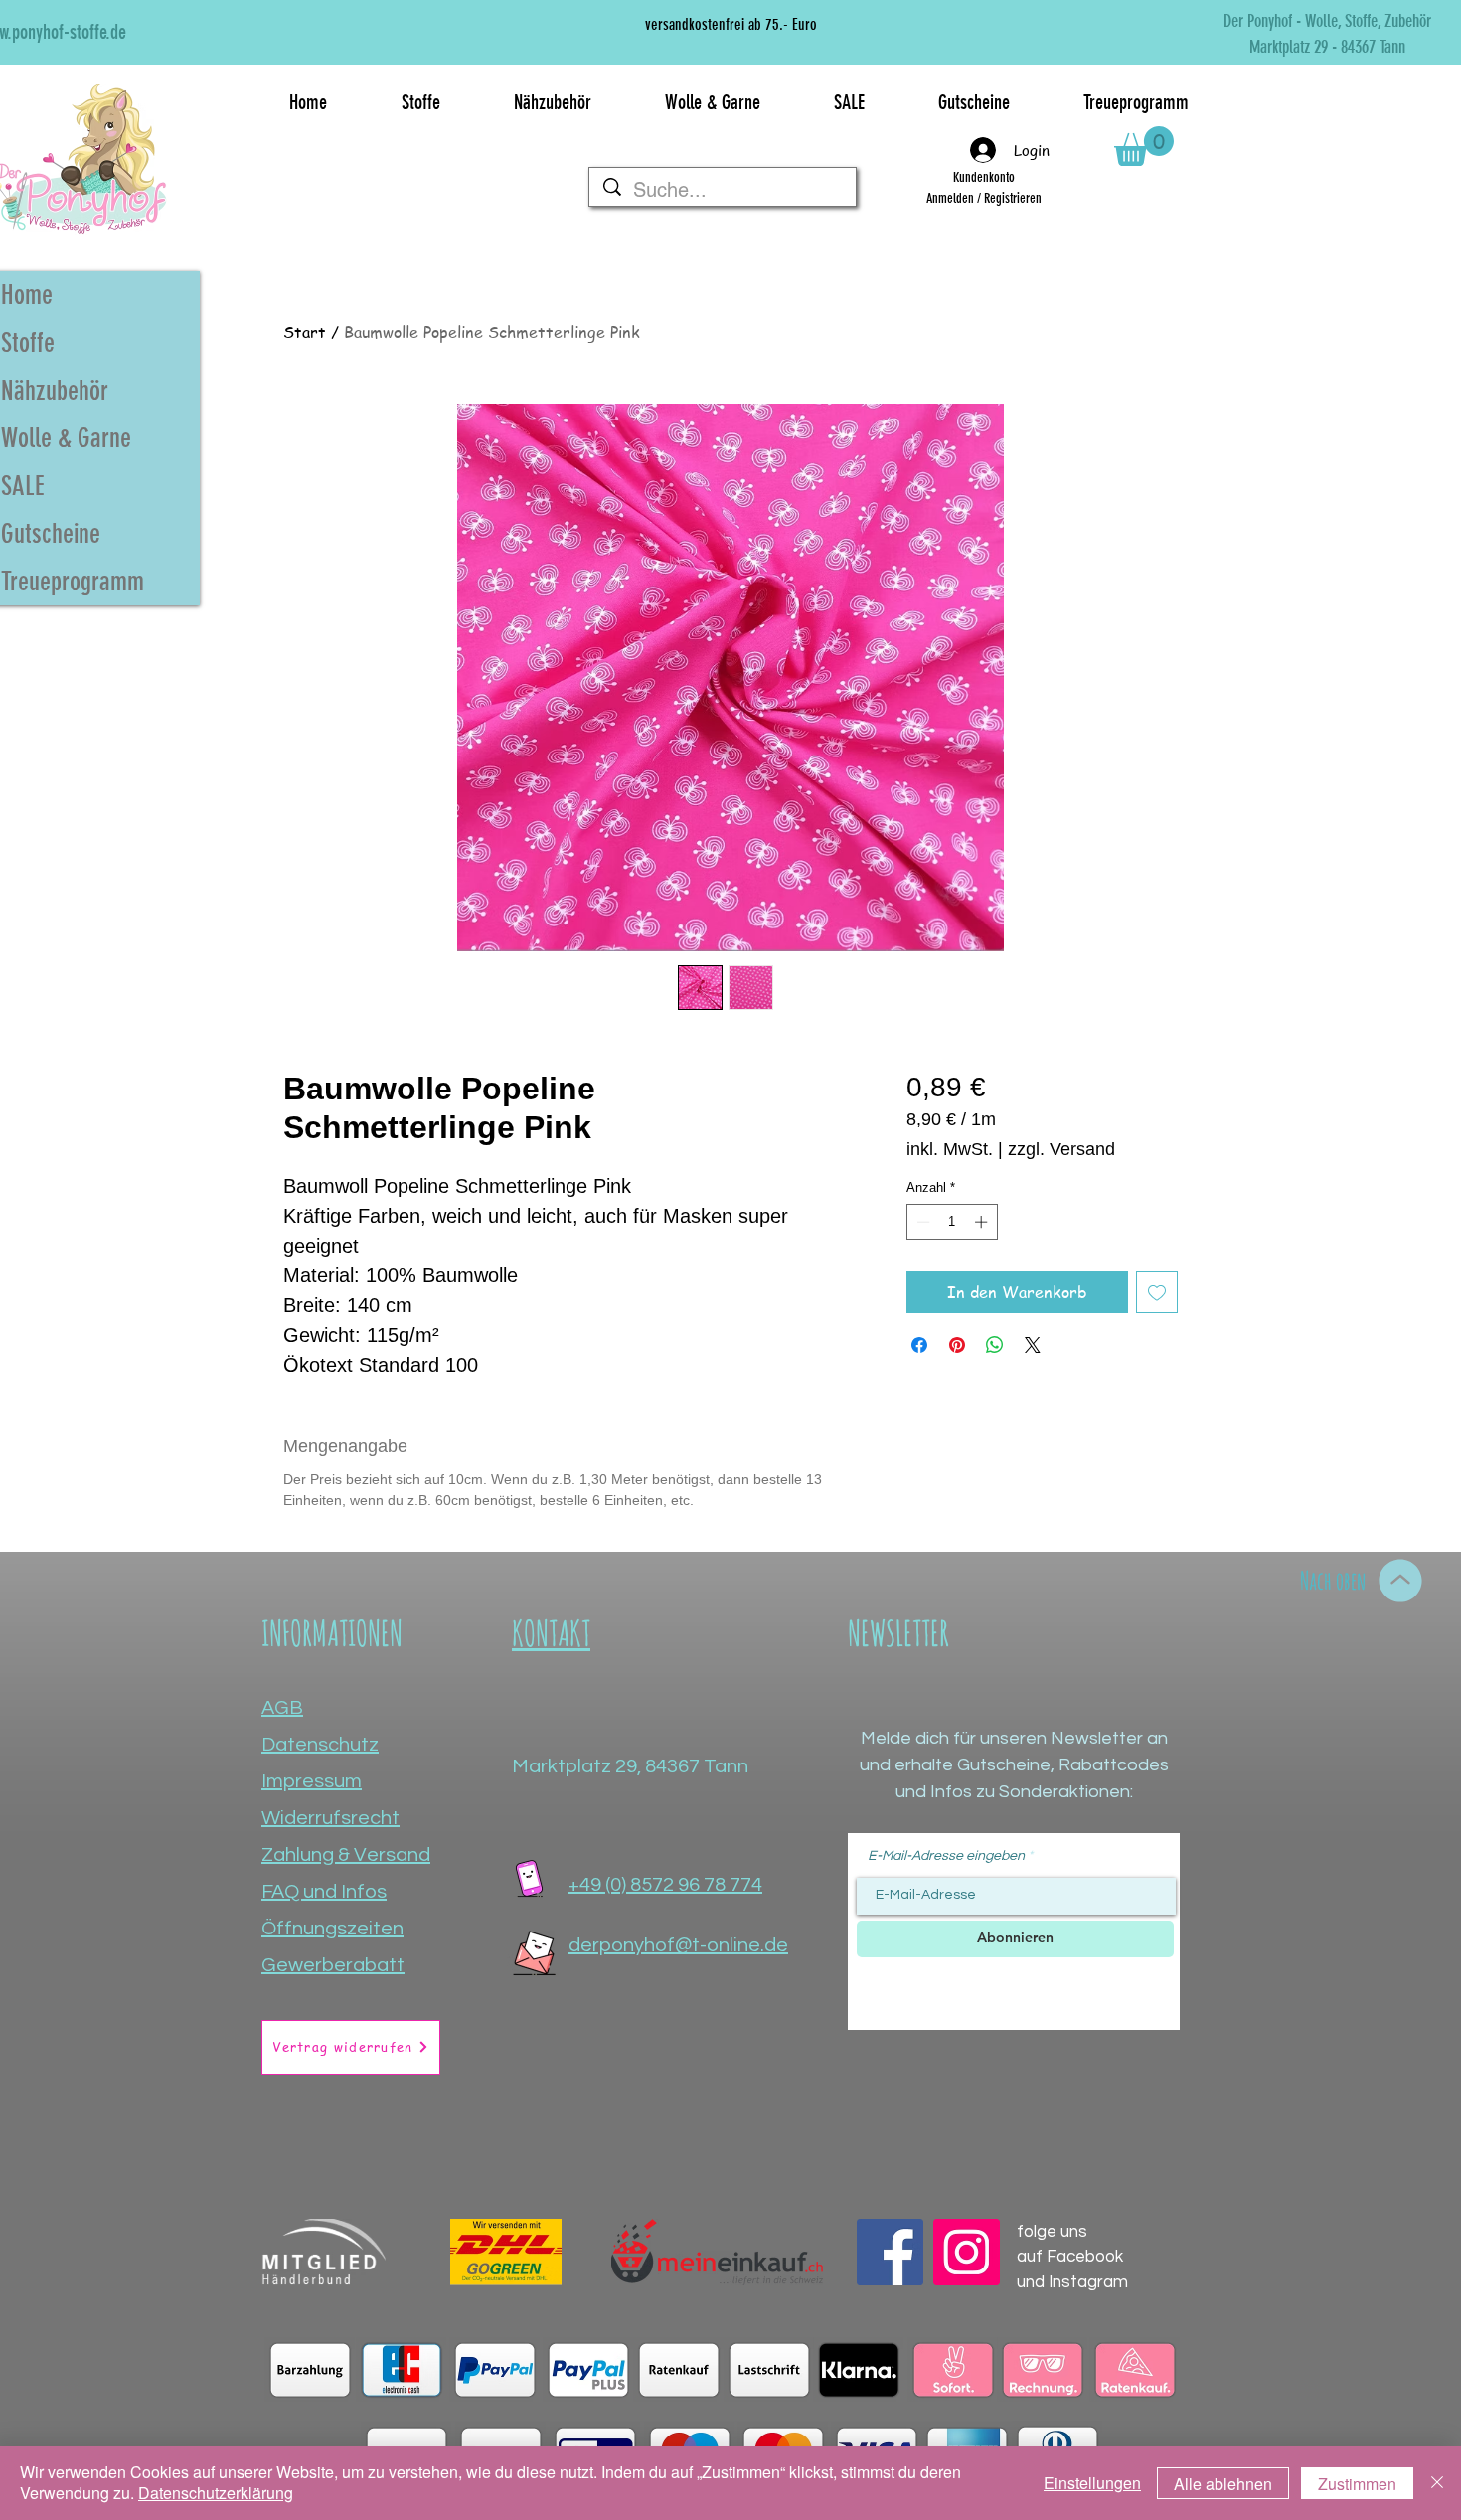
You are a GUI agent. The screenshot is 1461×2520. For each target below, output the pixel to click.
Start (305, 332)
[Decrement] (921, 1222)
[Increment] (983, 1222)
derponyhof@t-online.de (678, 1945)
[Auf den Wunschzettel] (1157, 1292)
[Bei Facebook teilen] (919, 1345)
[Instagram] (967, 2252)
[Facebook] (890, 2252)
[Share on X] (1033, 1345)
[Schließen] (1437, 2483)
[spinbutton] (952, 1222)
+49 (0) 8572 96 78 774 (665, 1885)
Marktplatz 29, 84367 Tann (630, 1766)
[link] (1144, 146)
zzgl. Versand (1061, 1149)
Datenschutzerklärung (216, 2493)
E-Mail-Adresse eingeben (946, 1856)
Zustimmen (1357, 2484)
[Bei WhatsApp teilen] (995, 1345)
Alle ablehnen (1223, 2484)
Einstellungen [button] (1092, 2483)
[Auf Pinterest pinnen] (957, 1345)
